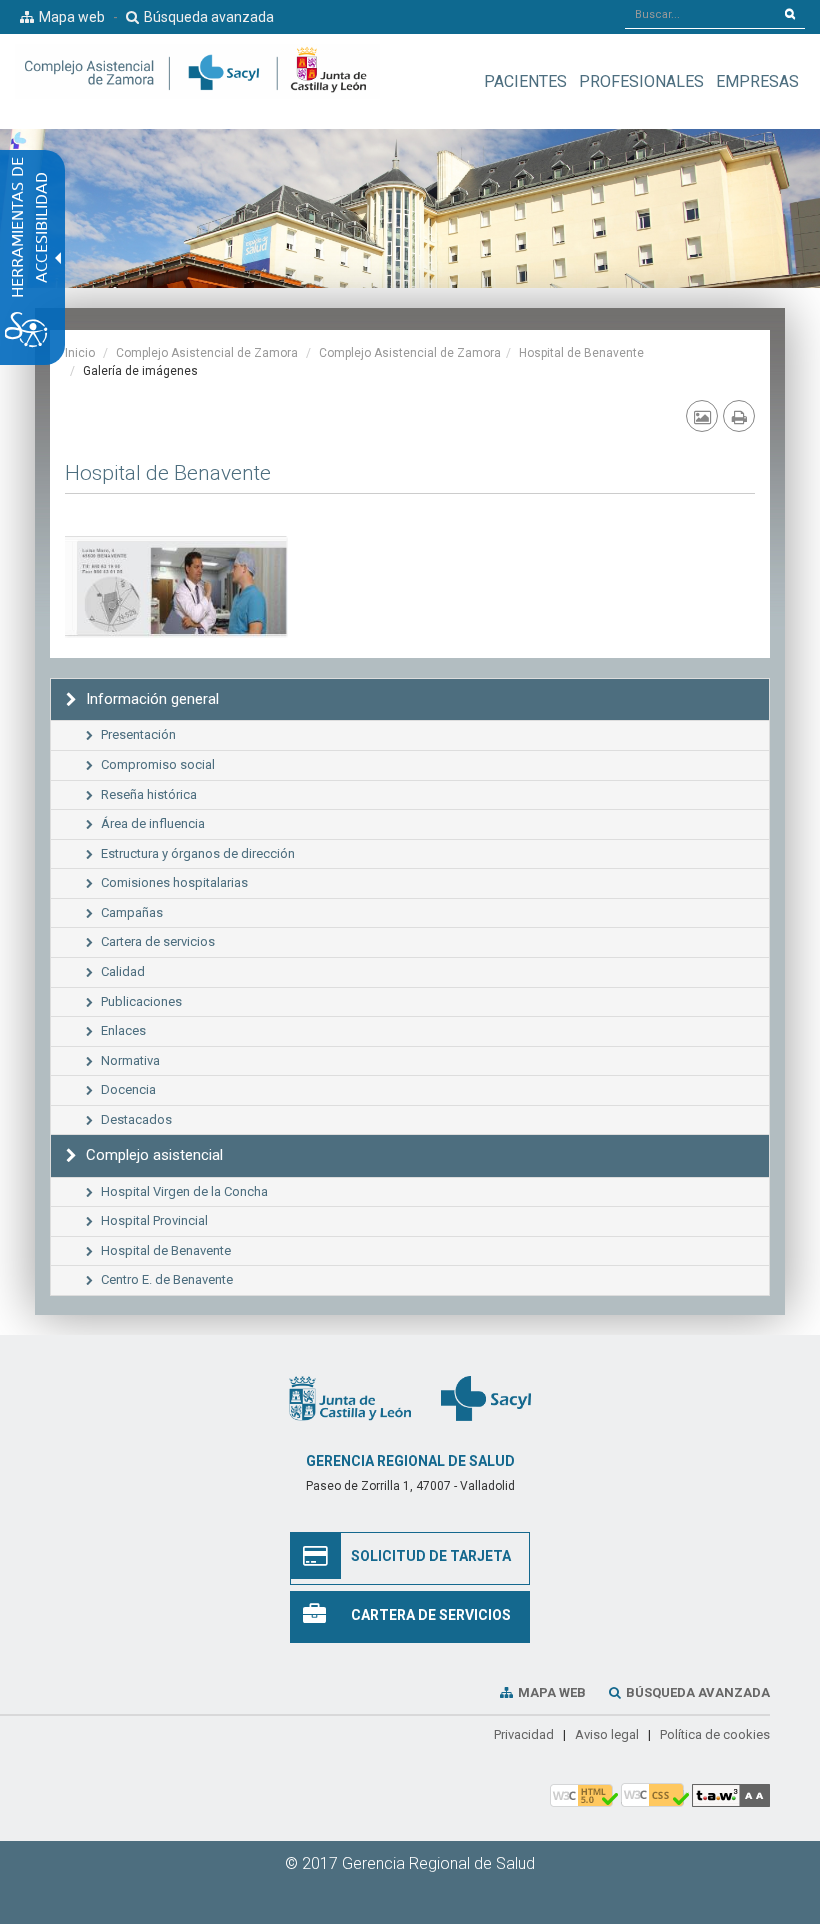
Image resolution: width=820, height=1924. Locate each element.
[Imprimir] (739, 416)
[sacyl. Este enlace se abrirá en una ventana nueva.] (486, 1398)
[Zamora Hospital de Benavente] (176, 583)
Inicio (80, 353)
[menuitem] (525, 81)
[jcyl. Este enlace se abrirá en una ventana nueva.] (350, 1398)
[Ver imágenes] (702, 416)
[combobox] (700, 14)
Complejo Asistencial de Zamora (207, 353)
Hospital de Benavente (581, 353)
